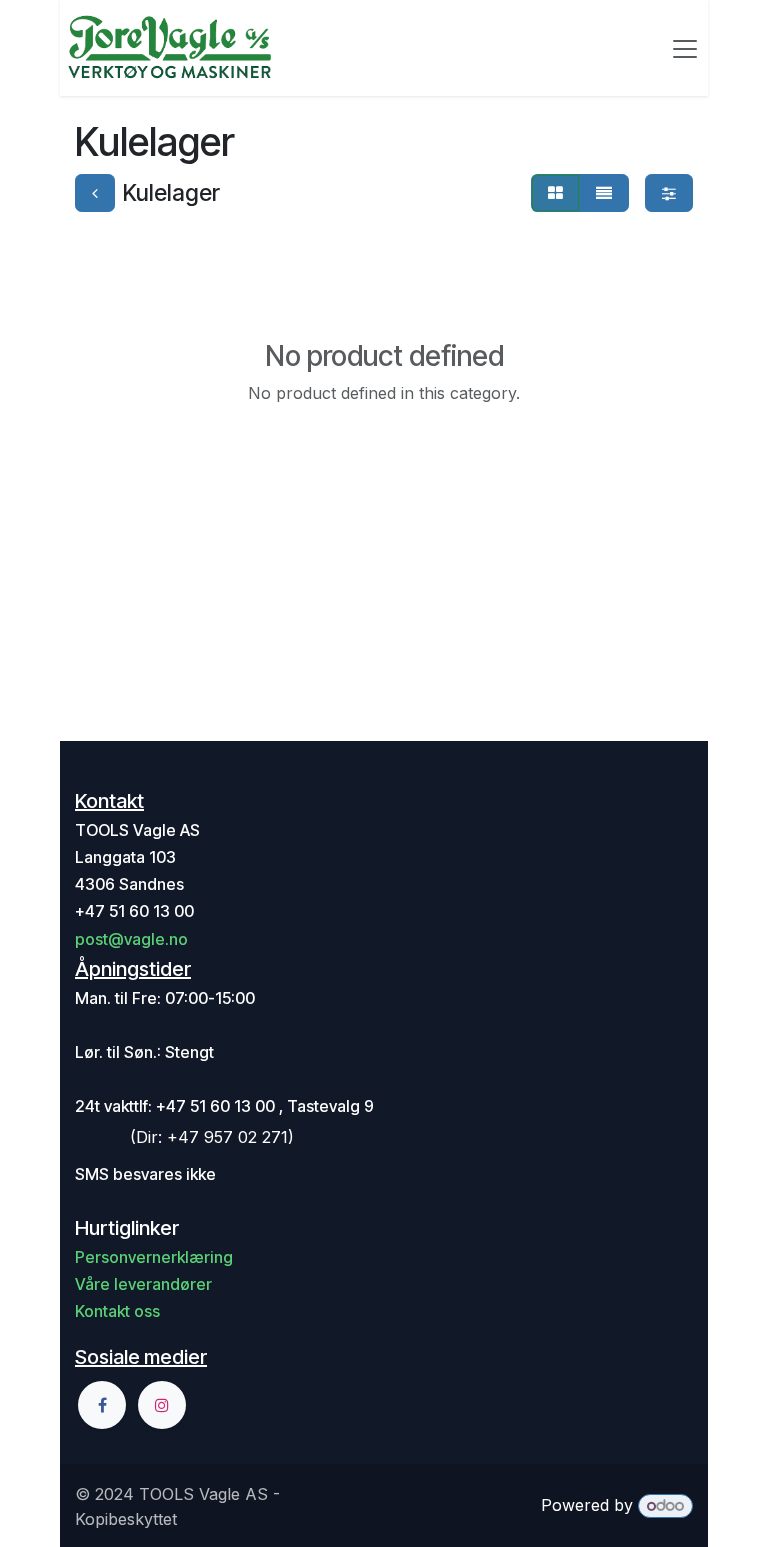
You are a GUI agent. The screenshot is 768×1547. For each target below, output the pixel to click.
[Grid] (555, 193)
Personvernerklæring (154, 1257)
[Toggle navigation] (685, 48)
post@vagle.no (131, 939)
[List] (604, 193)
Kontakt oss (117, 1311)
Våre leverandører (143, 1284)
